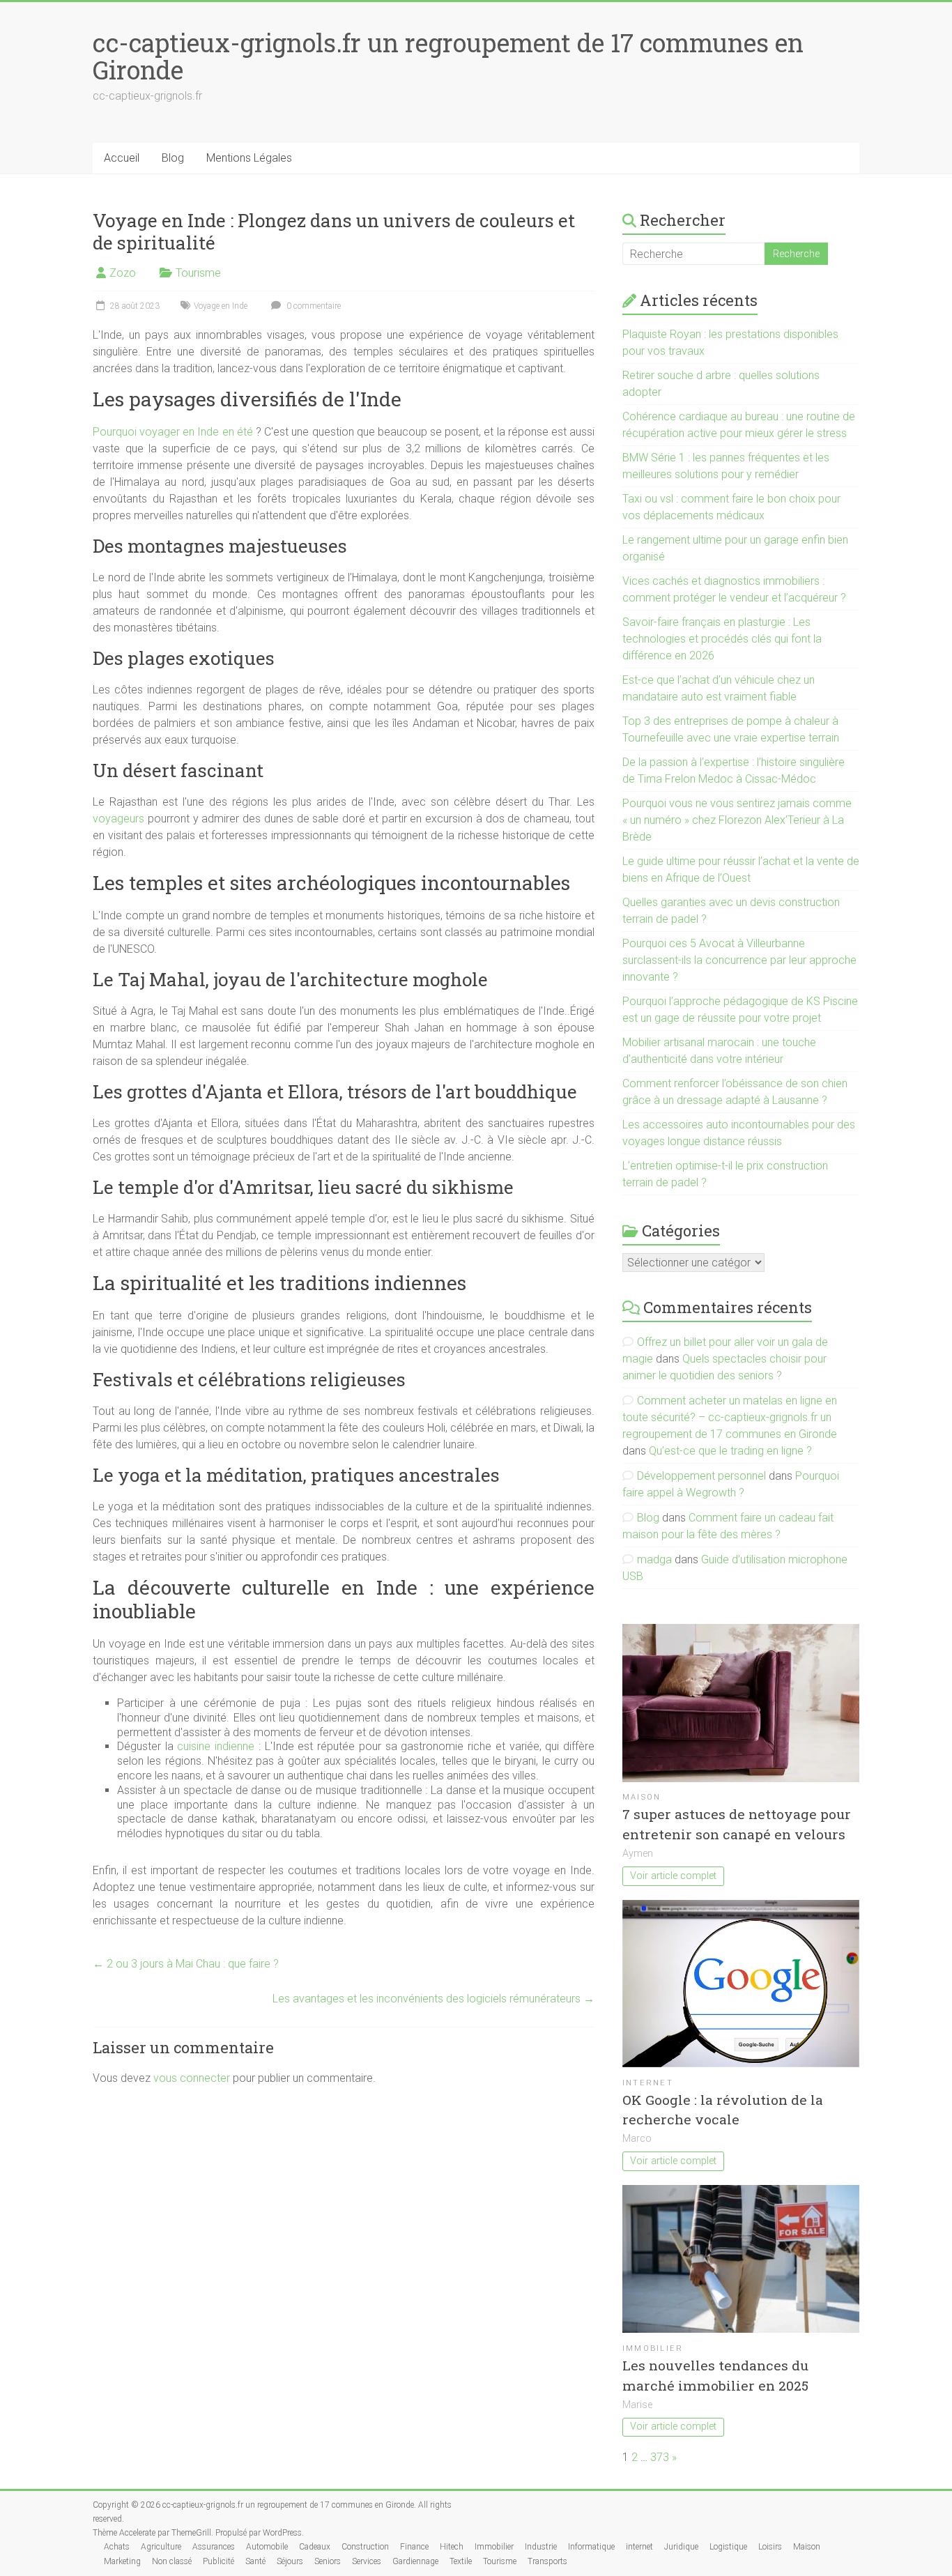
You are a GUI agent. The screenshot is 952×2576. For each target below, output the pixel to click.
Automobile (267, 2547)
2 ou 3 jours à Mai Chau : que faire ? (186, 1964)
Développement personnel (701, 1476)
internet (648, 2083)
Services (367, 2561)
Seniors (328, 2561)
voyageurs (118, 819)
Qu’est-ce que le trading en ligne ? (730, 1451)
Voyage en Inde (221, 306)
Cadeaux (315, 2547)
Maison (642, 1797)
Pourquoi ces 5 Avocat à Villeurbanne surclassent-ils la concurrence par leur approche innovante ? (739, 960)
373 (660, 2457)
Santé (255, 2561)
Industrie (541, 2547)
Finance (414, 2547)
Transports (547, 2561)
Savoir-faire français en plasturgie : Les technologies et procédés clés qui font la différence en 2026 (722, 639)
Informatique (591, 2547)
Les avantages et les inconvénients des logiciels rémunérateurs (433, 1999)
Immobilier (653, 2348)
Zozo (123, 273)
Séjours (290, 2561)
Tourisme (198, 273)
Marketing (122, 2561)
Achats (117, 2547)
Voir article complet (673, 1876)
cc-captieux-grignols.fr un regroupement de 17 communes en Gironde (448, 56)
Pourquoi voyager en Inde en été (173, 432)
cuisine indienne (216, 1746)
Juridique (681, 2547)
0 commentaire (313, 306)
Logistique (728, 2547)
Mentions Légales (249, 158)
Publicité (218, 2561)
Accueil (122, 158)
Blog (173, 158)
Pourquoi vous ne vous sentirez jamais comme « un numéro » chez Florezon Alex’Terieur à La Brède (737, 820)
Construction (365, 2547)
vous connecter (192, 2078)
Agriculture (161, 2547)
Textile (461, 2561)
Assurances (214, 2547)
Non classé (172, 2561)
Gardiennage (415, 2561)
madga (654, 1559)
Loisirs (770, 2547)
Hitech (452, 2547)
